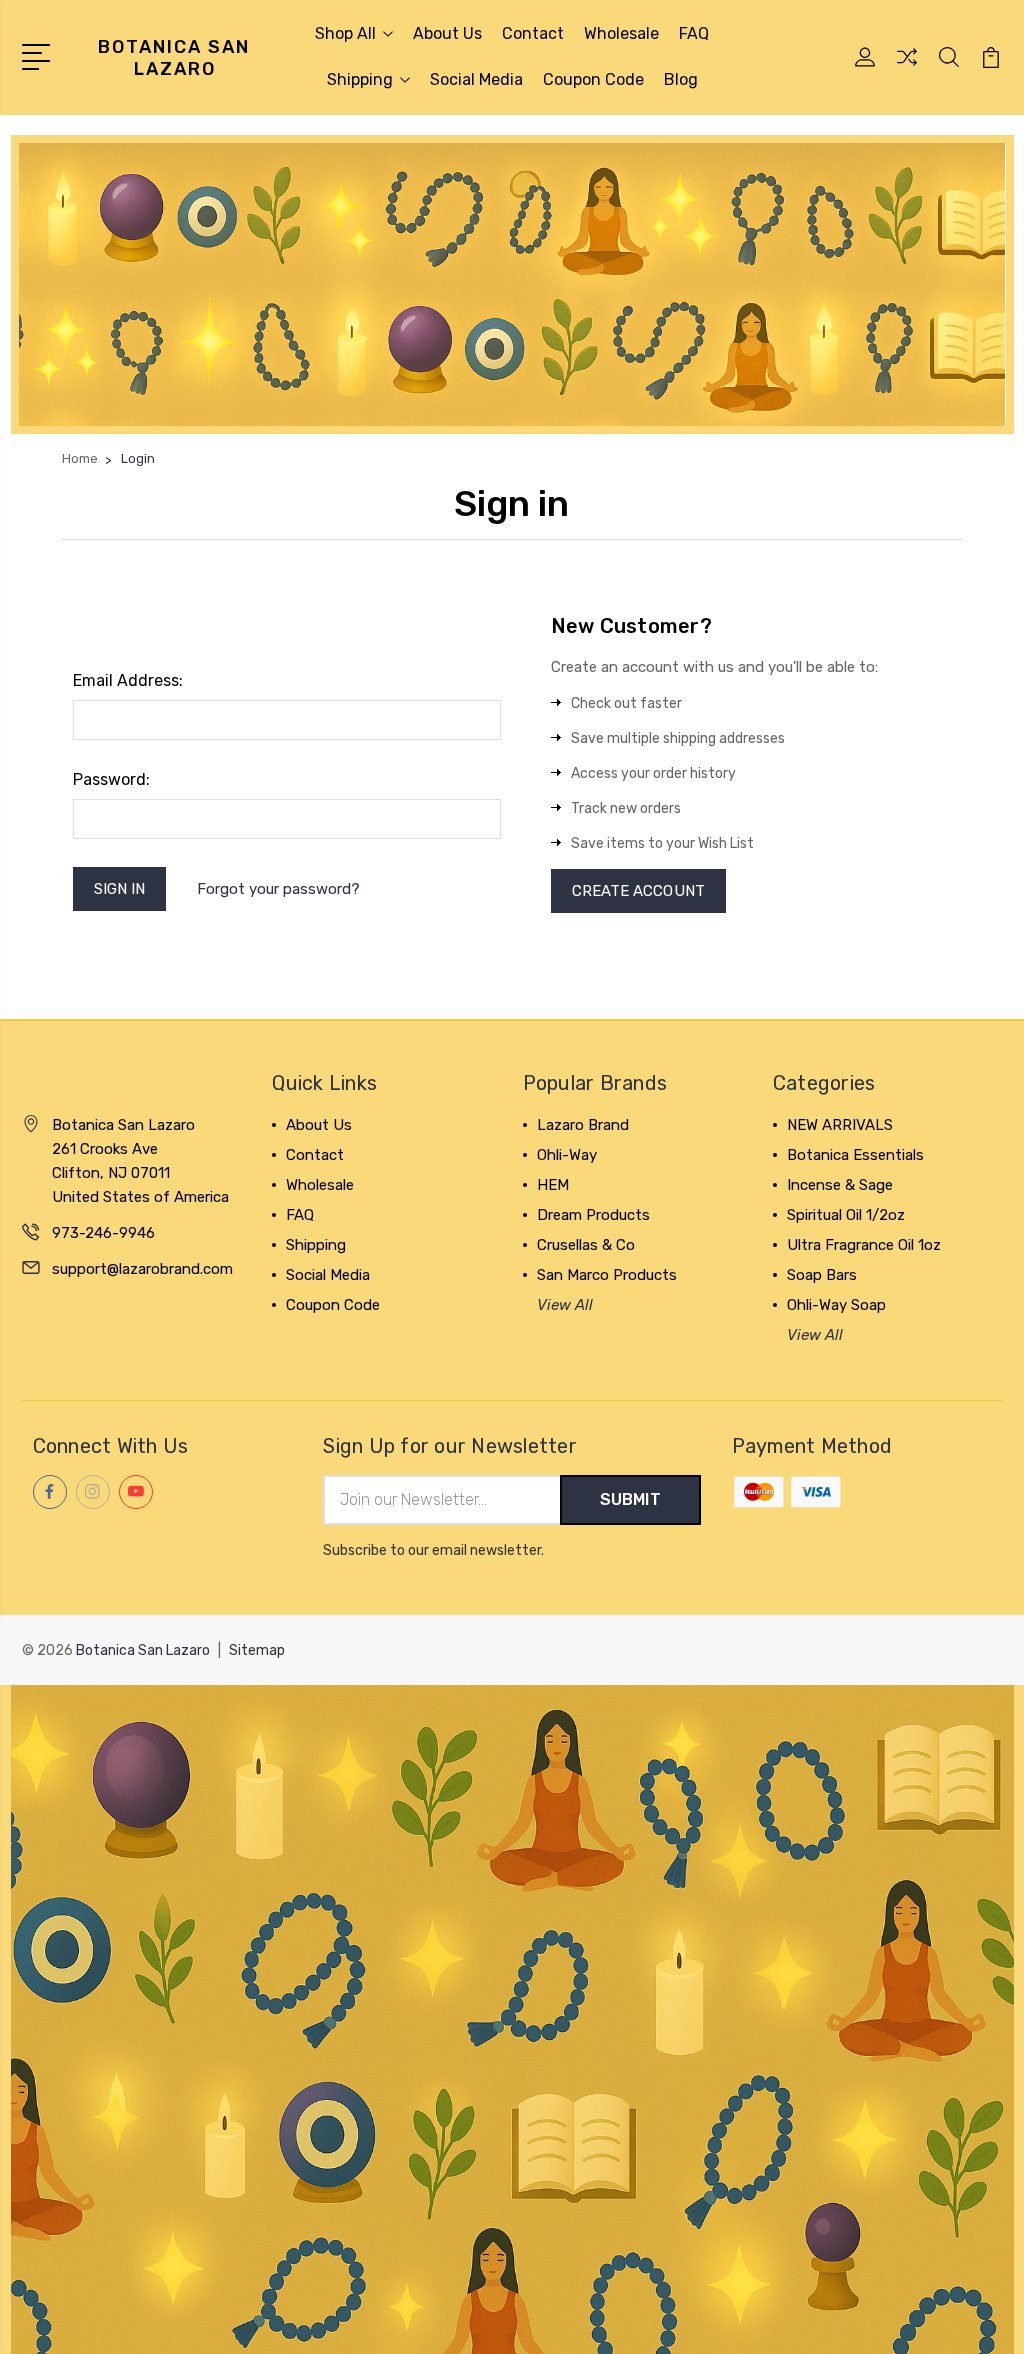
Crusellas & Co (586, 1245)
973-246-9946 (103, 1233)
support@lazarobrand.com (142, 1269)
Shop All (345, 33)
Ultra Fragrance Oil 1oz (864, 1245)
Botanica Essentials (855, 1155)
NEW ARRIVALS (840, 1125)
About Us (447, 33)
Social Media (476, 79)
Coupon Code (593, 79)
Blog (681, 79)
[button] (512, 284)
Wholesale (621, 33)
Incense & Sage (840, 1185)
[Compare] (907, 69)
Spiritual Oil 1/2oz (846, 1215)
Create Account (638, 891)
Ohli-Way (567, 1155)
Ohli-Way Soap (836, 1305)
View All (565, 1305)
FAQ (694, 33)
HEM (553, 1185)
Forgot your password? (278, 889)
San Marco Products (607, 1275)
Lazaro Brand (583, 1125)
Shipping (360, 79)
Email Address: (128, 680)
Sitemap (257, 1650)
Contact (533, 33)
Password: (111, 779)
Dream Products (593, 1215)
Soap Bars (822, 1275)
